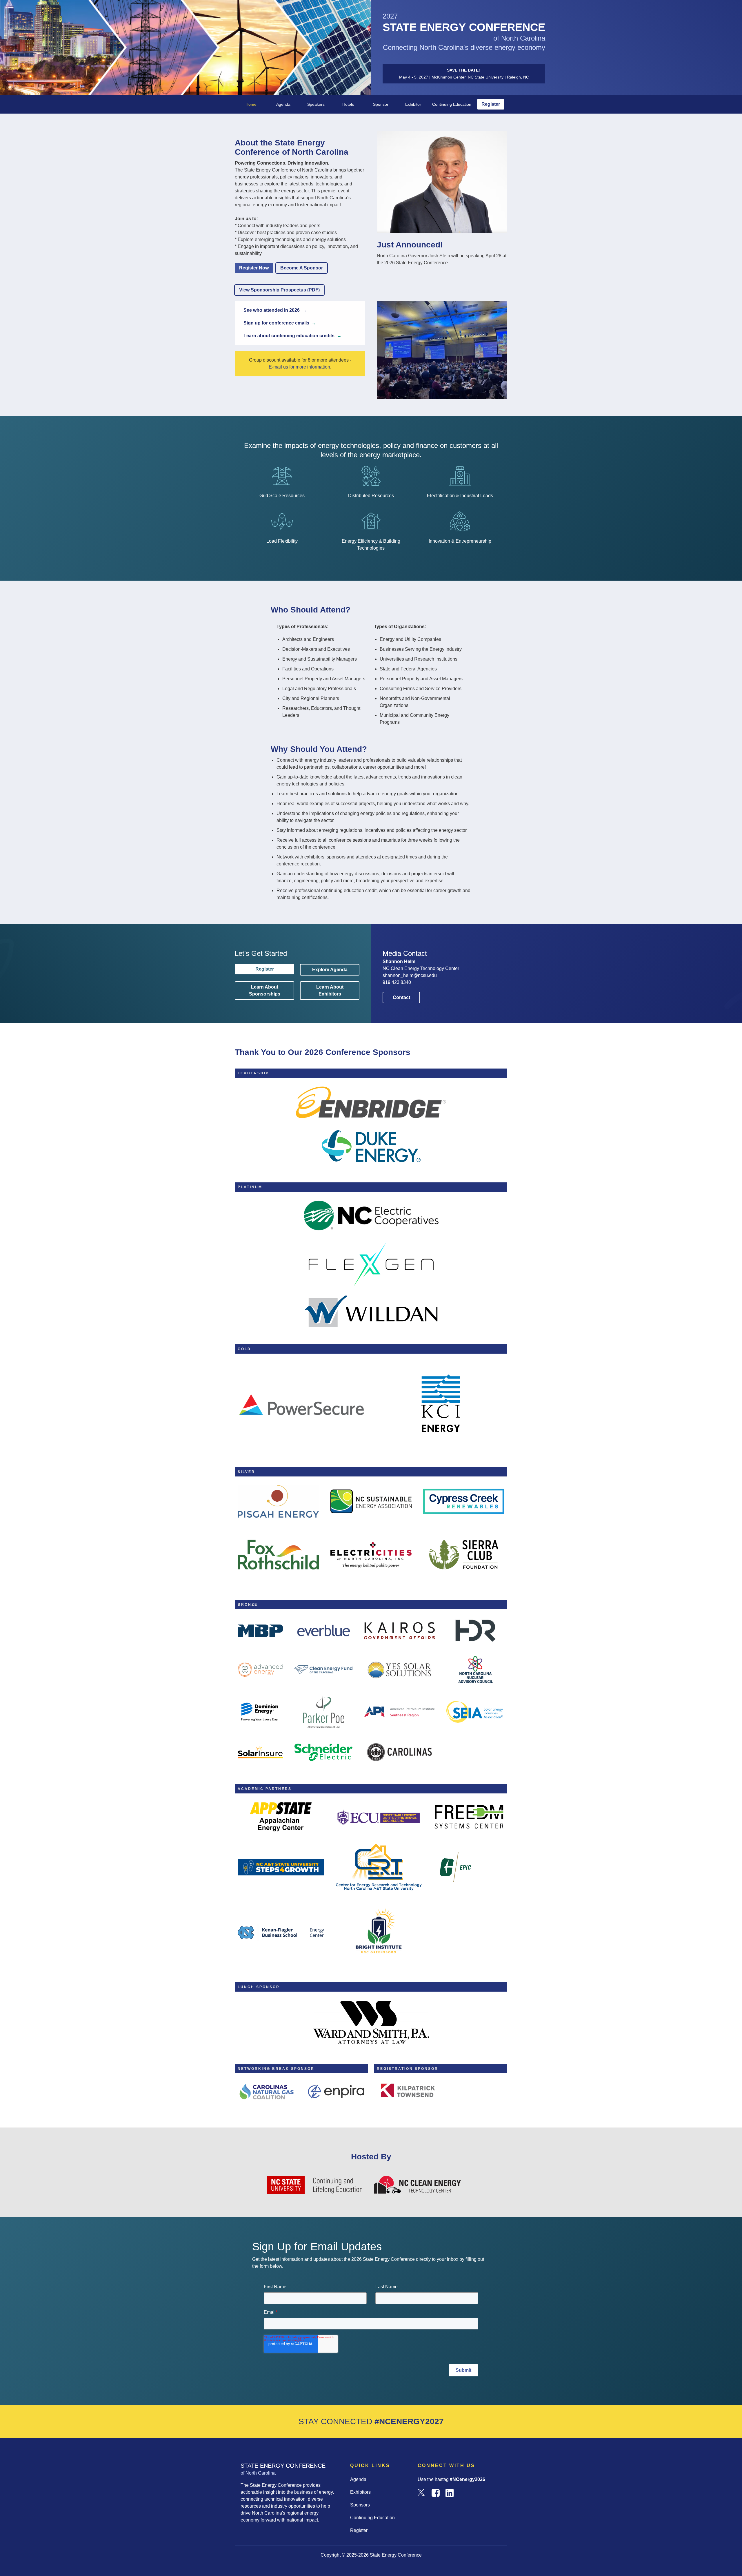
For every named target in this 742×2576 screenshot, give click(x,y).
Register (491, 104)
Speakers (316, 104)
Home (251, 104)
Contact (401, 997)
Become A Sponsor (302, 268)
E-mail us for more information (299, 367)
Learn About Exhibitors (330, 990)
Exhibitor (413, 104)
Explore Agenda (330, 970)
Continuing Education (452, 104)
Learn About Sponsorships (265, 990)
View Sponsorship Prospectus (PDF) (279, 290)
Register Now (254, 268)
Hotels (348, 104)
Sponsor (381, 104)
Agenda (283, 104)
